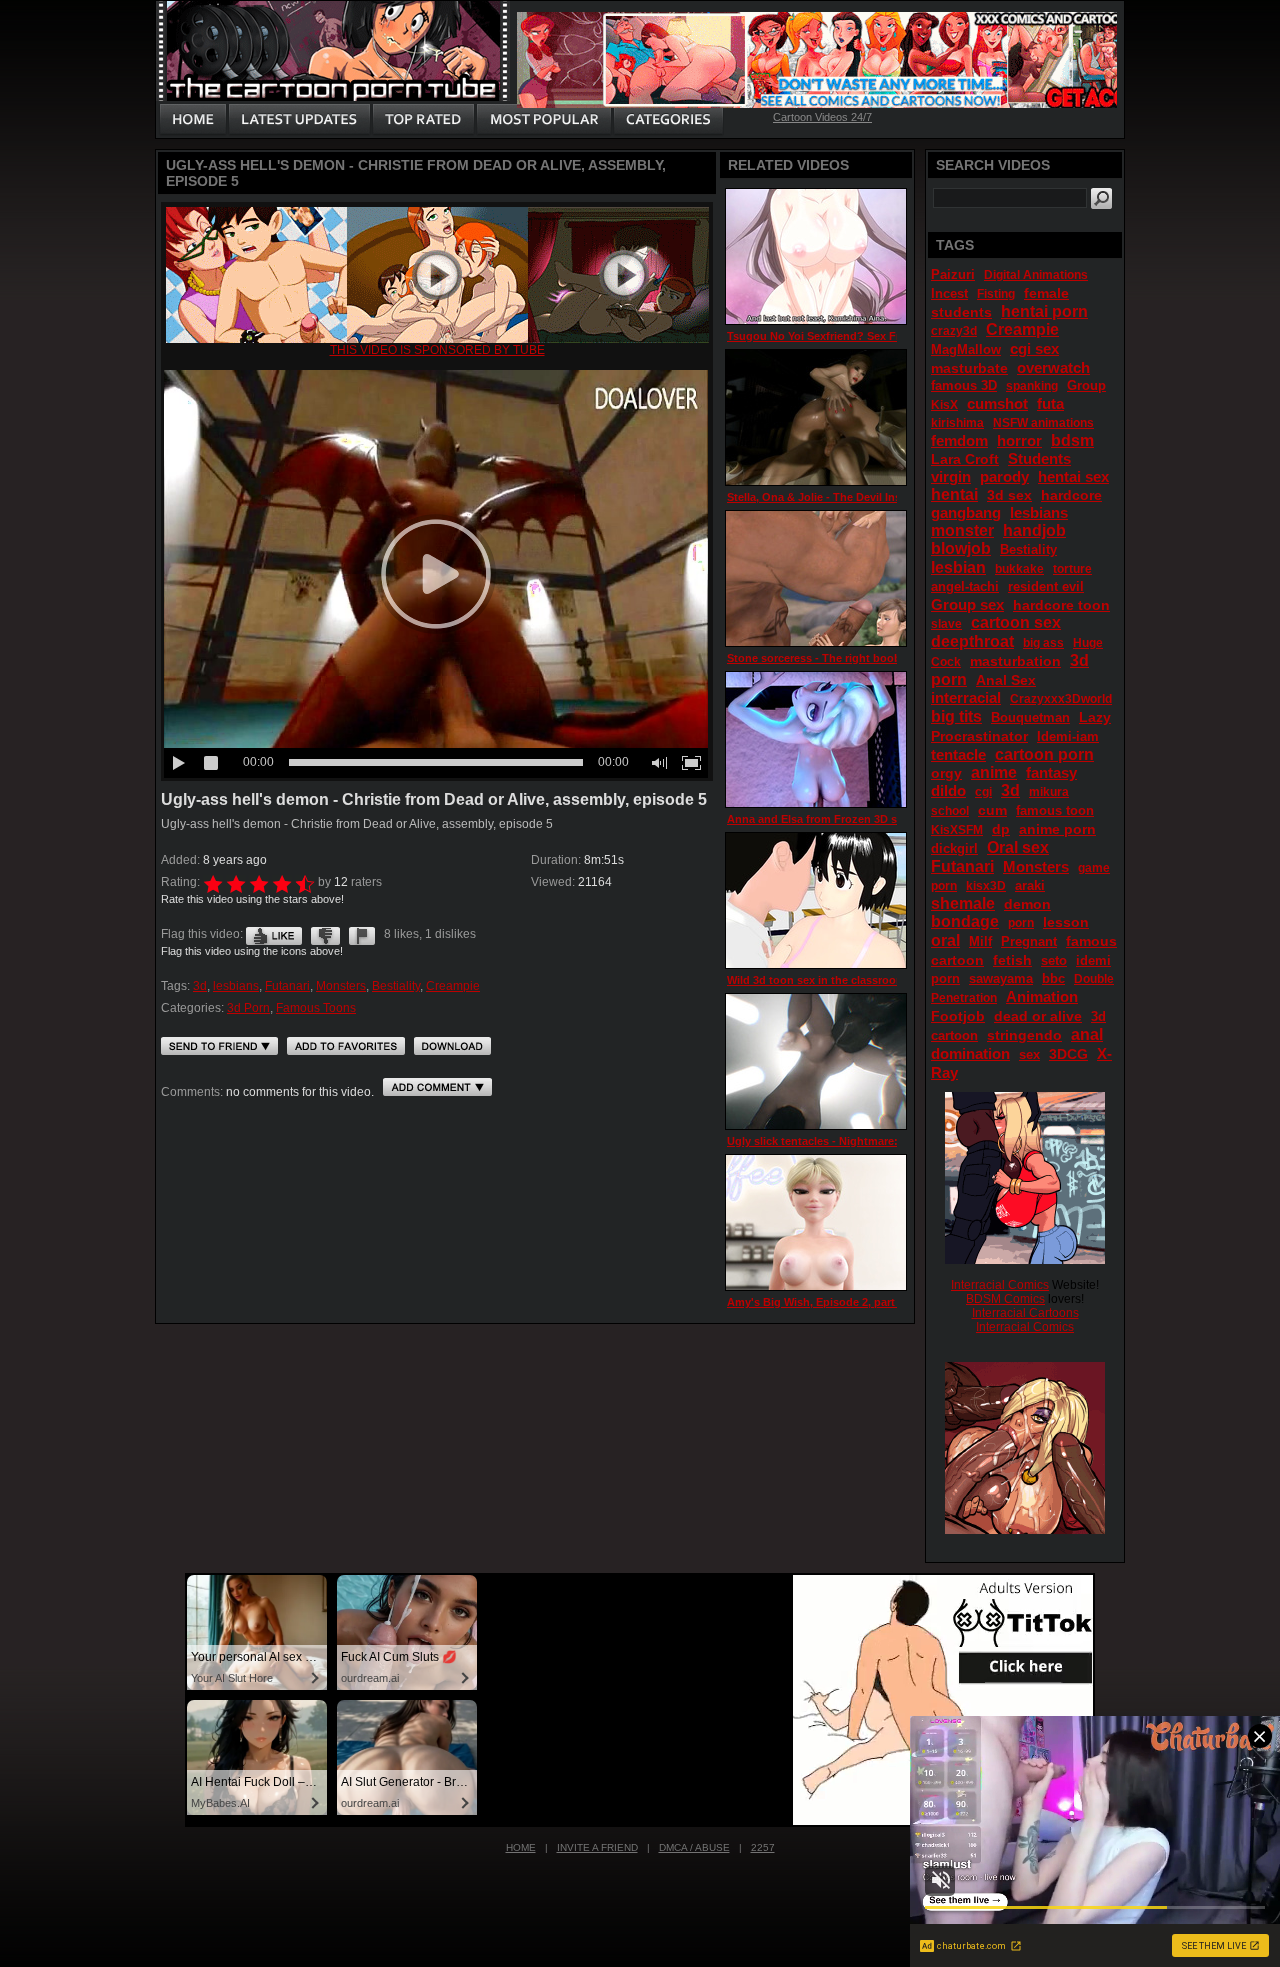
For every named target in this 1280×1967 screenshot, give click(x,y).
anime (994, 772)
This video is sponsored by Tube (437, 350)
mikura (1049, 792)
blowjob (961, 548)
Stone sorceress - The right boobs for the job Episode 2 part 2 (890, 658)
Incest (949, 293)
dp (1001, 829)
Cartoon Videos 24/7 (822, 117)
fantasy (1051, 772)
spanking (1032, 386)
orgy (946, 773)
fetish (1012, 960)
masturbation (1015, 661)
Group (1086, 385)
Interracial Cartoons (1025, 1313)
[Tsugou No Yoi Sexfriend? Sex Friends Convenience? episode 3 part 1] (816, 256)
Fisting (996, 294)
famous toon (1055, 810)
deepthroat (972, 641)
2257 (763, 1847)
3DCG (1068, 1054)
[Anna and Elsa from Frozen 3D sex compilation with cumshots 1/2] (816, 739)
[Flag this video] (362, 934)
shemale (963, 903)
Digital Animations (1036, 275)
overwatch (1053, 367)
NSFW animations (1043, 423)
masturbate (969, 368)
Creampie (453, 986)
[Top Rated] (423, 120)
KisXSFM (957, 830)
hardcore (1071, 495)
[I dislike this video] (325, 934)
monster (962, 530)
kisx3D (986, 886)
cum (992, 810)
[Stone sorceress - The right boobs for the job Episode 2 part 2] (816, 578)
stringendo (1024, 1035)
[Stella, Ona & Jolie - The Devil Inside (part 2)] (816, 417)
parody (1004, 476)
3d (200, 986)
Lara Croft (965, 459)
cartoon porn (1044, 754)
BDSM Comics (1005, 1299)
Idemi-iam (1068, 736)
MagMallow (966, 349)
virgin (951, 476)
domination (970, 1053)
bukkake (1019, 569)
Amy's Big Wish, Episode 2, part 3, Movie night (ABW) (868, 1302)
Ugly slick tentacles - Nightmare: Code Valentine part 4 (870, 1141)
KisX (944, 405)
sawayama (1001, 978)
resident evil (1046, 586)
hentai (954, 494)
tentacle (958, 754)
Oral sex (1018, 847)
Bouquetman (1030, 717)
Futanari (287, 986)
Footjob (958, 1016)
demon (1027, 904)
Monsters (341, 986)
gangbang (966, 512)
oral (945, 940)
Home (521, 1847)
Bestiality (396, 986)
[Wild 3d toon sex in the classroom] (816, 900)
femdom (959, 440)
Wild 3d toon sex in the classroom (816, 980)
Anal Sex (1006, 680)
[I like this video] (274, 934)
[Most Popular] (543, 120)
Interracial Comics (1000, 1285)
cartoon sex (1016, 622)
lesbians (236, 986)
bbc (1053, 978)
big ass (1043, 643)
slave (946, 624)
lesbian (958, 567)
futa (1050, 403)
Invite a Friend (597, 1847)
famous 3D (964, 385)
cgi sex (1034, 348)
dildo (948, 790)
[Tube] (437, 339)
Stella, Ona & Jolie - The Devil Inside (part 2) (842, 497)
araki (1030, 885)
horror (1019, 440)
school (950, 811)
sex (1029, 1054)
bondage (965, 921)
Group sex (967, 604)
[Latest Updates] (299, 120)
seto (1054, 960)
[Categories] (668, 120)
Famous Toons (316, 1008)
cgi (983, 792)
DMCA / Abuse (694, 1847)
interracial (966, 697)
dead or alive (1038, 1016)
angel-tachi (965, 586)
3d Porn (248, 1008)
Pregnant (1029, 941)
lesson (1066, 922)
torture (1072, 569)
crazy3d (954, 331)
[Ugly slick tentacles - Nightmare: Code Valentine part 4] (816, 1061)
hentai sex (1073, 476)
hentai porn (1044, 311)
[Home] (193, 120)
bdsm (1072, 440)
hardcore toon (1061, 605)
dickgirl (954, 848)
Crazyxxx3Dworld (1061, 699)
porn (1021, 923)
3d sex (1009, 495)
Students (1039, 458)
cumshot (997, 403)
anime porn (1057, 829)
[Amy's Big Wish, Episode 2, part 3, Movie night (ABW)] (816, 1222)
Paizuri (953, 274)
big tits (956, 716)
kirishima (957, 423)
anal (1087, 1034)
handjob (1034, 530)
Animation (1042, 996)
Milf (980, 941)
